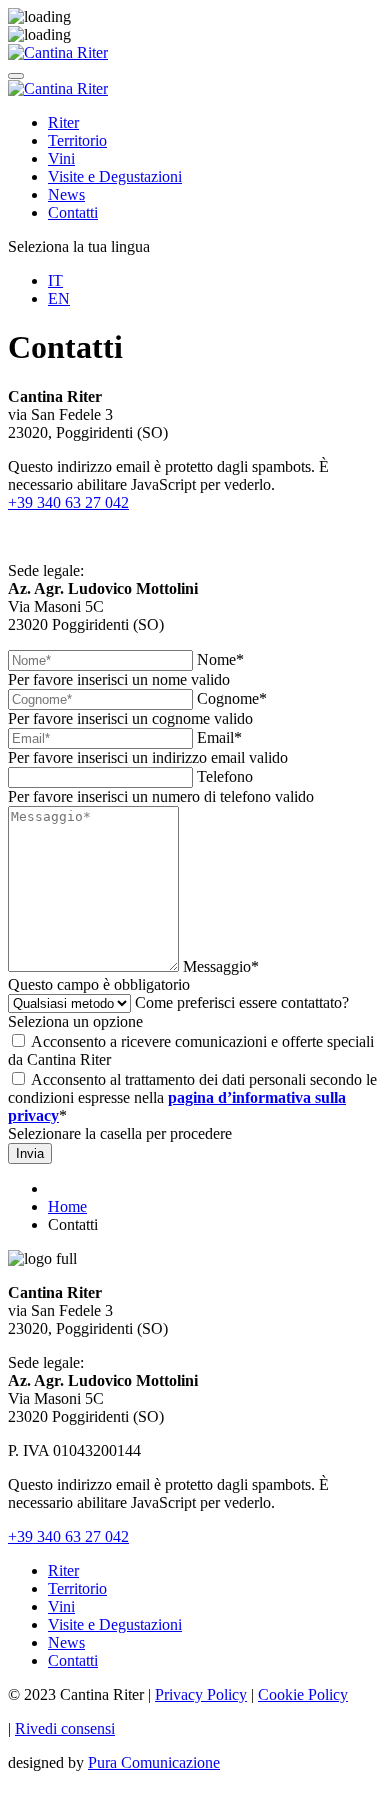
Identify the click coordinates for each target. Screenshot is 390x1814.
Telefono (225, 776)
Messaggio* (221, 966)
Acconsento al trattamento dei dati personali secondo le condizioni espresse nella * (192, 1097)
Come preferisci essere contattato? (242, 1002)
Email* (219, 737)
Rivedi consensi (65, 1728)
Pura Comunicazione (154, 1762)
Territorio (77, 140)
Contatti (73, 212)
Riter (63, 122)
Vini (61, 158)
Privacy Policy (201, 1694)
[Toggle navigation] (16, 76)
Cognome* (232, 698)
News (66, 194)
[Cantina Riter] (58, 52)
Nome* (220, 659)
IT (55, 280)
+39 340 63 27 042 (68, 502)
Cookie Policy (303, 1694)
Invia (30, 1153)
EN (59, 298)
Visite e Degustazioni (115, 176)
